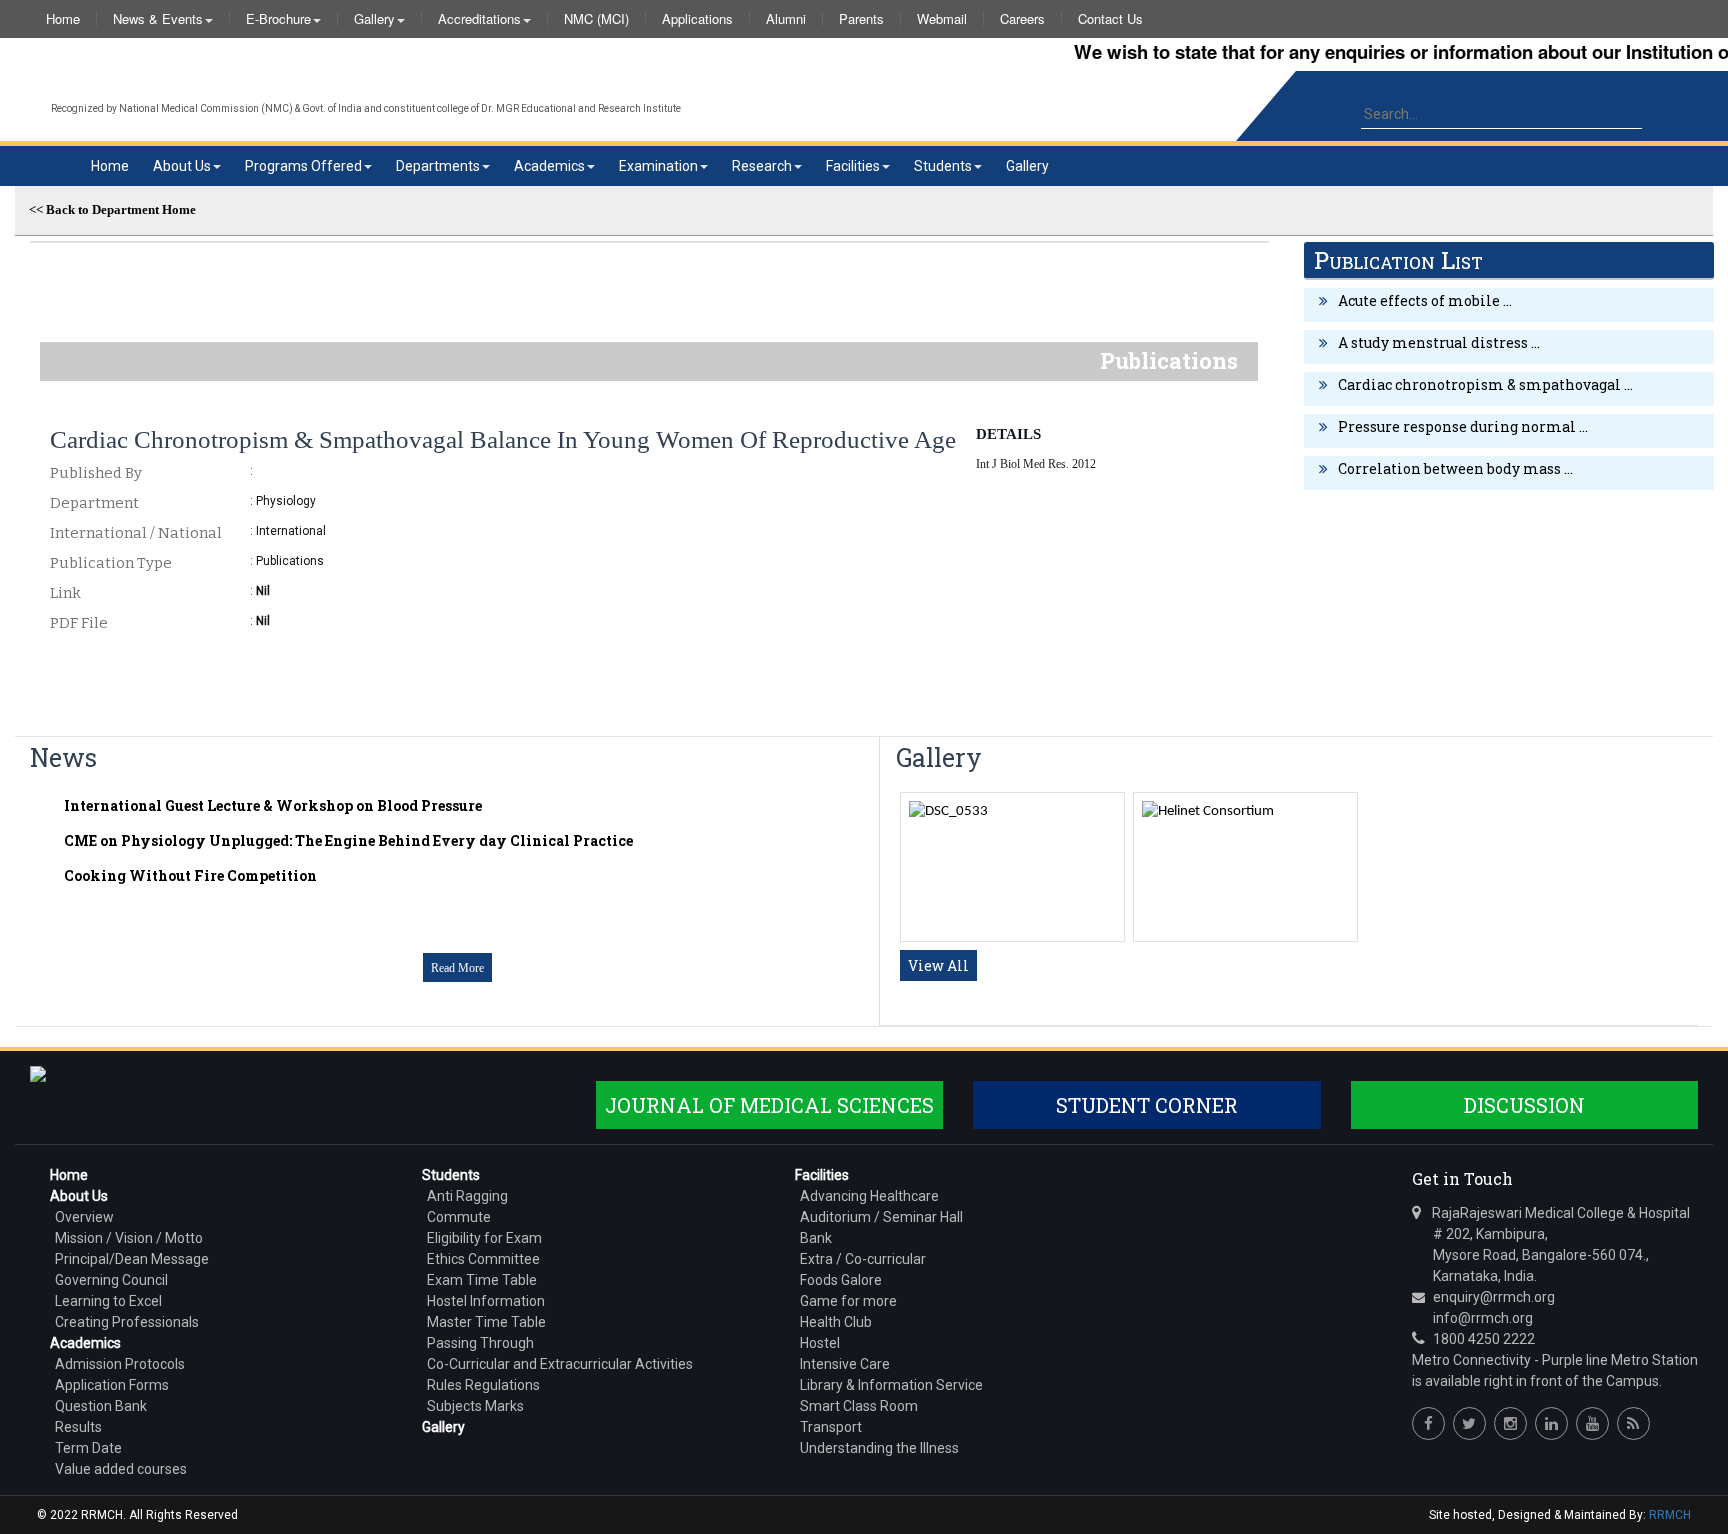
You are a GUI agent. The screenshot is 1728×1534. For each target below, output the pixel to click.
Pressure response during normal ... (1463, 426)
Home (63, 19)
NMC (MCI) (596, 19)
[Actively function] (948, 811)
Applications (697, 19)
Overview (84, 1217)
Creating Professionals (127, 1322)
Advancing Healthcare (869, 1196)
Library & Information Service (891, 1385)
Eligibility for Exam (484, 1238)
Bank (816, 1238)
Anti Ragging (467, 1196)
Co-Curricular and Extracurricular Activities (560, 1364)
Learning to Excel (108, 1301)
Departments (438, 166)
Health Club (836, 1322)
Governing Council (111, 1280)
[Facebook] (1428, 1423)
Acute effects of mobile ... (1425, 300)
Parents (861, 19)
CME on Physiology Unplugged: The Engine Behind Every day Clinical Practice (348, 840)
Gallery (374, 19)
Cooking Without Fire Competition (190, 875)
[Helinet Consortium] (1208, 811)
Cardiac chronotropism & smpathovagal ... (1485, 384)
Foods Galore (841, 1280)
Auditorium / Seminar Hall (881, 1217)
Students (943, 166)
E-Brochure (278, 19)
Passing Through (480, 1343)
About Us (182, 166)
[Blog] (1633, 1423)
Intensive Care (845, 1364)
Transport (831, 1427)
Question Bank (101, 1406)
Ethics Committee (483, 1259)
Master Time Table (486, 1322)
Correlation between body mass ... (1455, 468)
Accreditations (479, 19)
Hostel (820, 1343)
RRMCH (1670, 1515)
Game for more (848, 1301)
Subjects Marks (475, 1406)
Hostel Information (486, 1301)
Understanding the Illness (879, 1448)
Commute (459, 1217)
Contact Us (1110, 19)
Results (78, 1427)
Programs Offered (303, 166)
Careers (1022, 19)
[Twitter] (1469, 1423)
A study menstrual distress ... (1439, 342)
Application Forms (112, 1385)
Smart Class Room (859, 1406)
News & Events (158, 19)
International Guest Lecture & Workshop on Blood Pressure (273, 805)
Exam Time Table (482, 1280)
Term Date (88, 1448)
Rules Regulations (483, 1385)
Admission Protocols (120, 1364)
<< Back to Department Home (112, 209)
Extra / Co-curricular (863, 1259)
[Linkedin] (1551, 1423)
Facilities (853, 166)
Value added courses (121, 1469)
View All (938, 965)
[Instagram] (1510, 1423)
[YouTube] (1592, 1423)
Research (762, 166)
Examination (658, 166)
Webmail (942, 19)
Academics (549, 166)
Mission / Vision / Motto (129, 1238)
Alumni (786, 19)
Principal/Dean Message (132, 1259)
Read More (457, 968)
